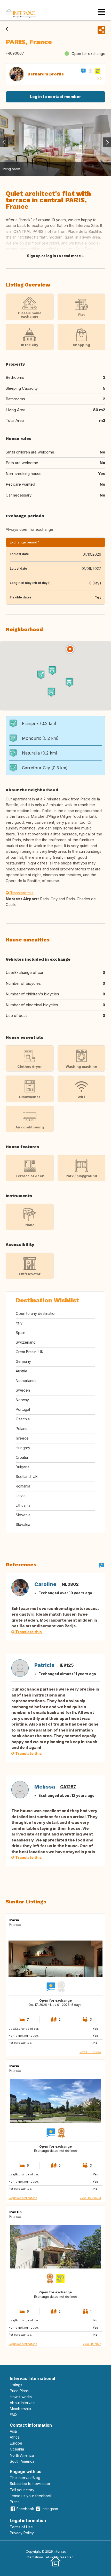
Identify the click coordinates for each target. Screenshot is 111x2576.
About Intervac (22, 2403)
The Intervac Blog (25, 2478)
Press (15, 2502)
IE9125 (67, 1665)
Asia (13, 2431)
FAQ (13, 2415)
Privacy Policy (22, 2533)
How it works (21, 2397)
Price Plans (19, 2391)
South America (22, 2461)
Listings (16, 2385)
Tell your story (22, 2490)
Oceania (17, 2449)
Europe (16, 2443)
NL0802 (70, 1584)
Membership (20, 2409)
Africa (15, 2437)
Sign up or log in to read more (54, 256)
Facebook (25, 2509)
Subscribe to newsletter (30, 2484)
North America (22, 2455)
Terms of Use (21, 2527)
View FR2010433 (90, 2198)
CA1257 (68, 1787)
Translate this (21, 893)
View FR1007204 (90, 2052)
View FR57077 (92, 2344)
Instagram (50, 2509)
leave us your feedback (31, 2496)
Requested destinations (23, 2198)
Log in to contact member (55, 97)
